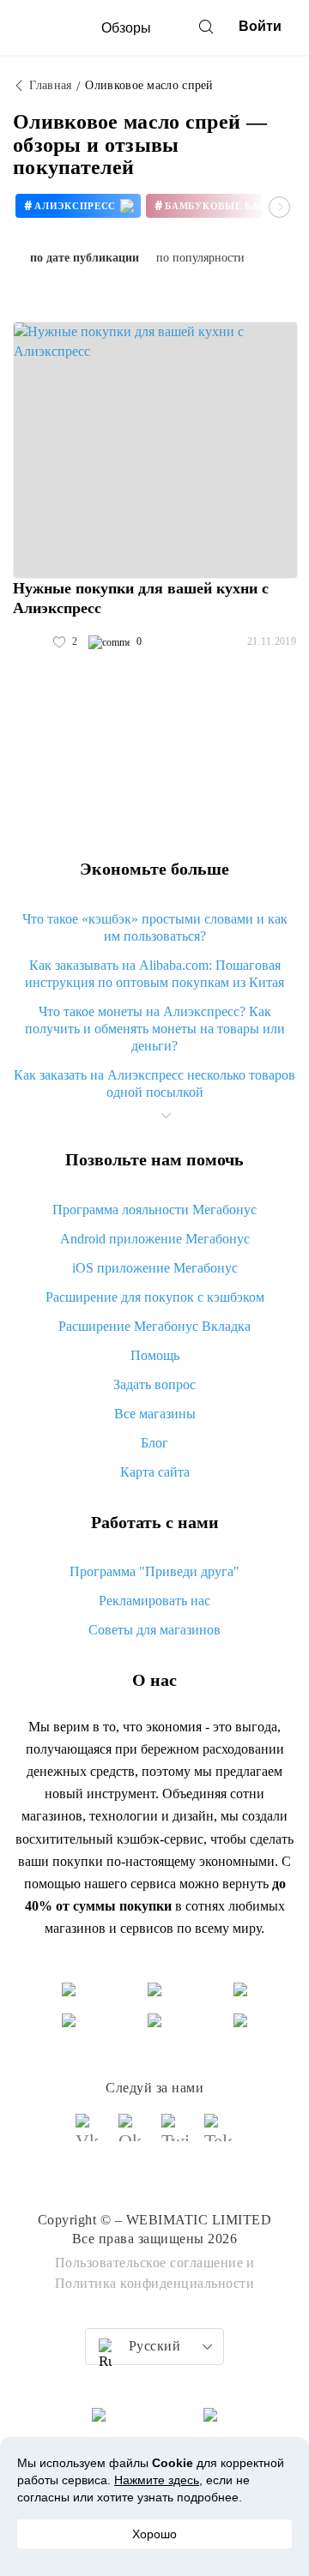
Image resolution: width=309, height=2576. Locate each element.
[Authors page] (31, 642)
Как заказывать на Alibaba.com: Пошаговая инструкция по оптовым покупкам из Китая (154, 974)
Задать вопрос (154, 1384)
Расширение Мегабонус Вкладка (154, 1326)
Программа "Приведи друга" (154, 1571)
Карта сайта (155, 1472)
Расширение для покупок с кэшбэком (155, 1297)
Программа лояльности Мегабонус (154, 1210)
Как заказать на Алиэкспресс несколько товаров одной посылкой (154, 1083)
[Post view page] (155, 450)
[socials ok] (133, 2135)
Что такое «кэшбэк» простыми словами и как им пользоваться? (155, 927)
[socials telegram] (219, 2135)
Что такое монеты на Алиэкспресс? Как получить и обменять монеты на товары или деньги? (155, 1029)
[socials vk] (90, 2135)
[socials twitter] (176, 2135)
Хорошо (154, 2534)
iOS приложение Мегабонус (155, 1268)
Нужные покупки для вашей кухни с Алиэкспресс (141, 598)
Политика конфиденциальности (155, 2283)
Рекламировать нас (154, 1601)
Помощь (155, 1355)
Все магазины (155, 1414)
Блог (154, 1443)
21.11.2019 (272, 641)
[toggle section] (166, 1116)
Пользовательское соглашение (149, 2263)
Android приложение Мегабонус (155, 1239)
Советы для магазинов (154, 1630)
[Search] (206, 27)
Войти (260, 26)
